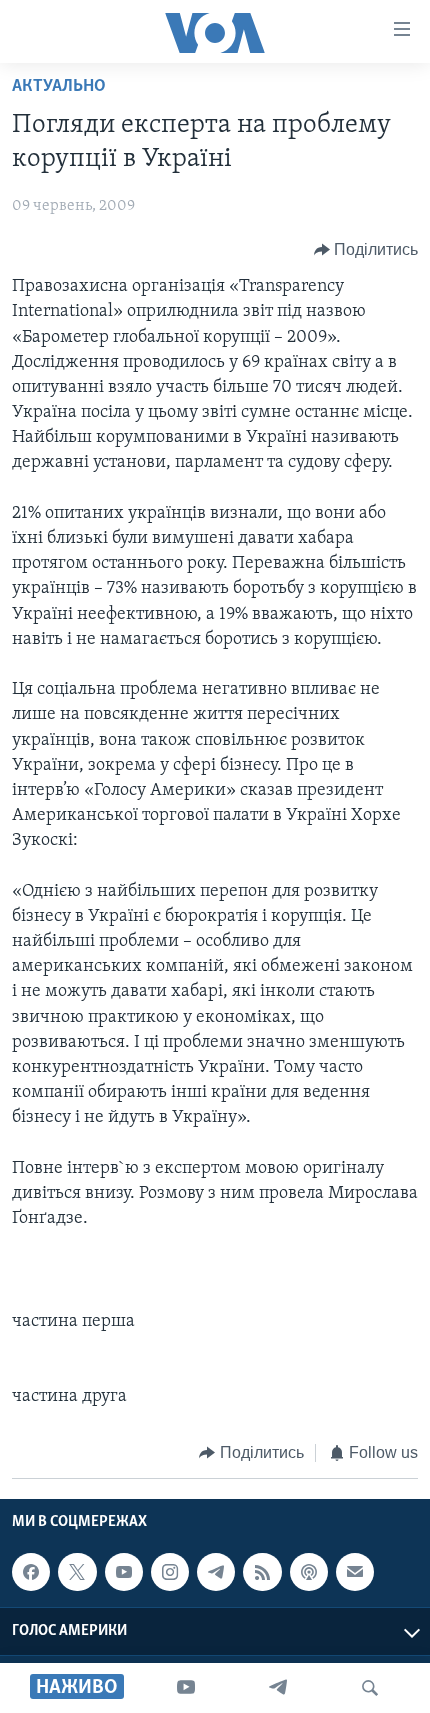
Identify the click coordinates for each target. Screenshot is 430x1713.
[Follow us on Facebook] (31, 1572)
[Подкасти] (309, 1572)
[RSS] (262, 1572)
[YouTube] (186, 1688)
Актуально (59, 87)
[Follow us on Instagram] (170, 1572)
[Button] (366, 250)
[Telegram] (278, 1688)
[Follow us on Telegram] (216, 1572)
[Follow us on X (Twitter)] (77, 1572)
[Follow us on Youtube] (124, 1572)
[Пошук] (370, 1688)
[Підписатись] (355, 1572)
